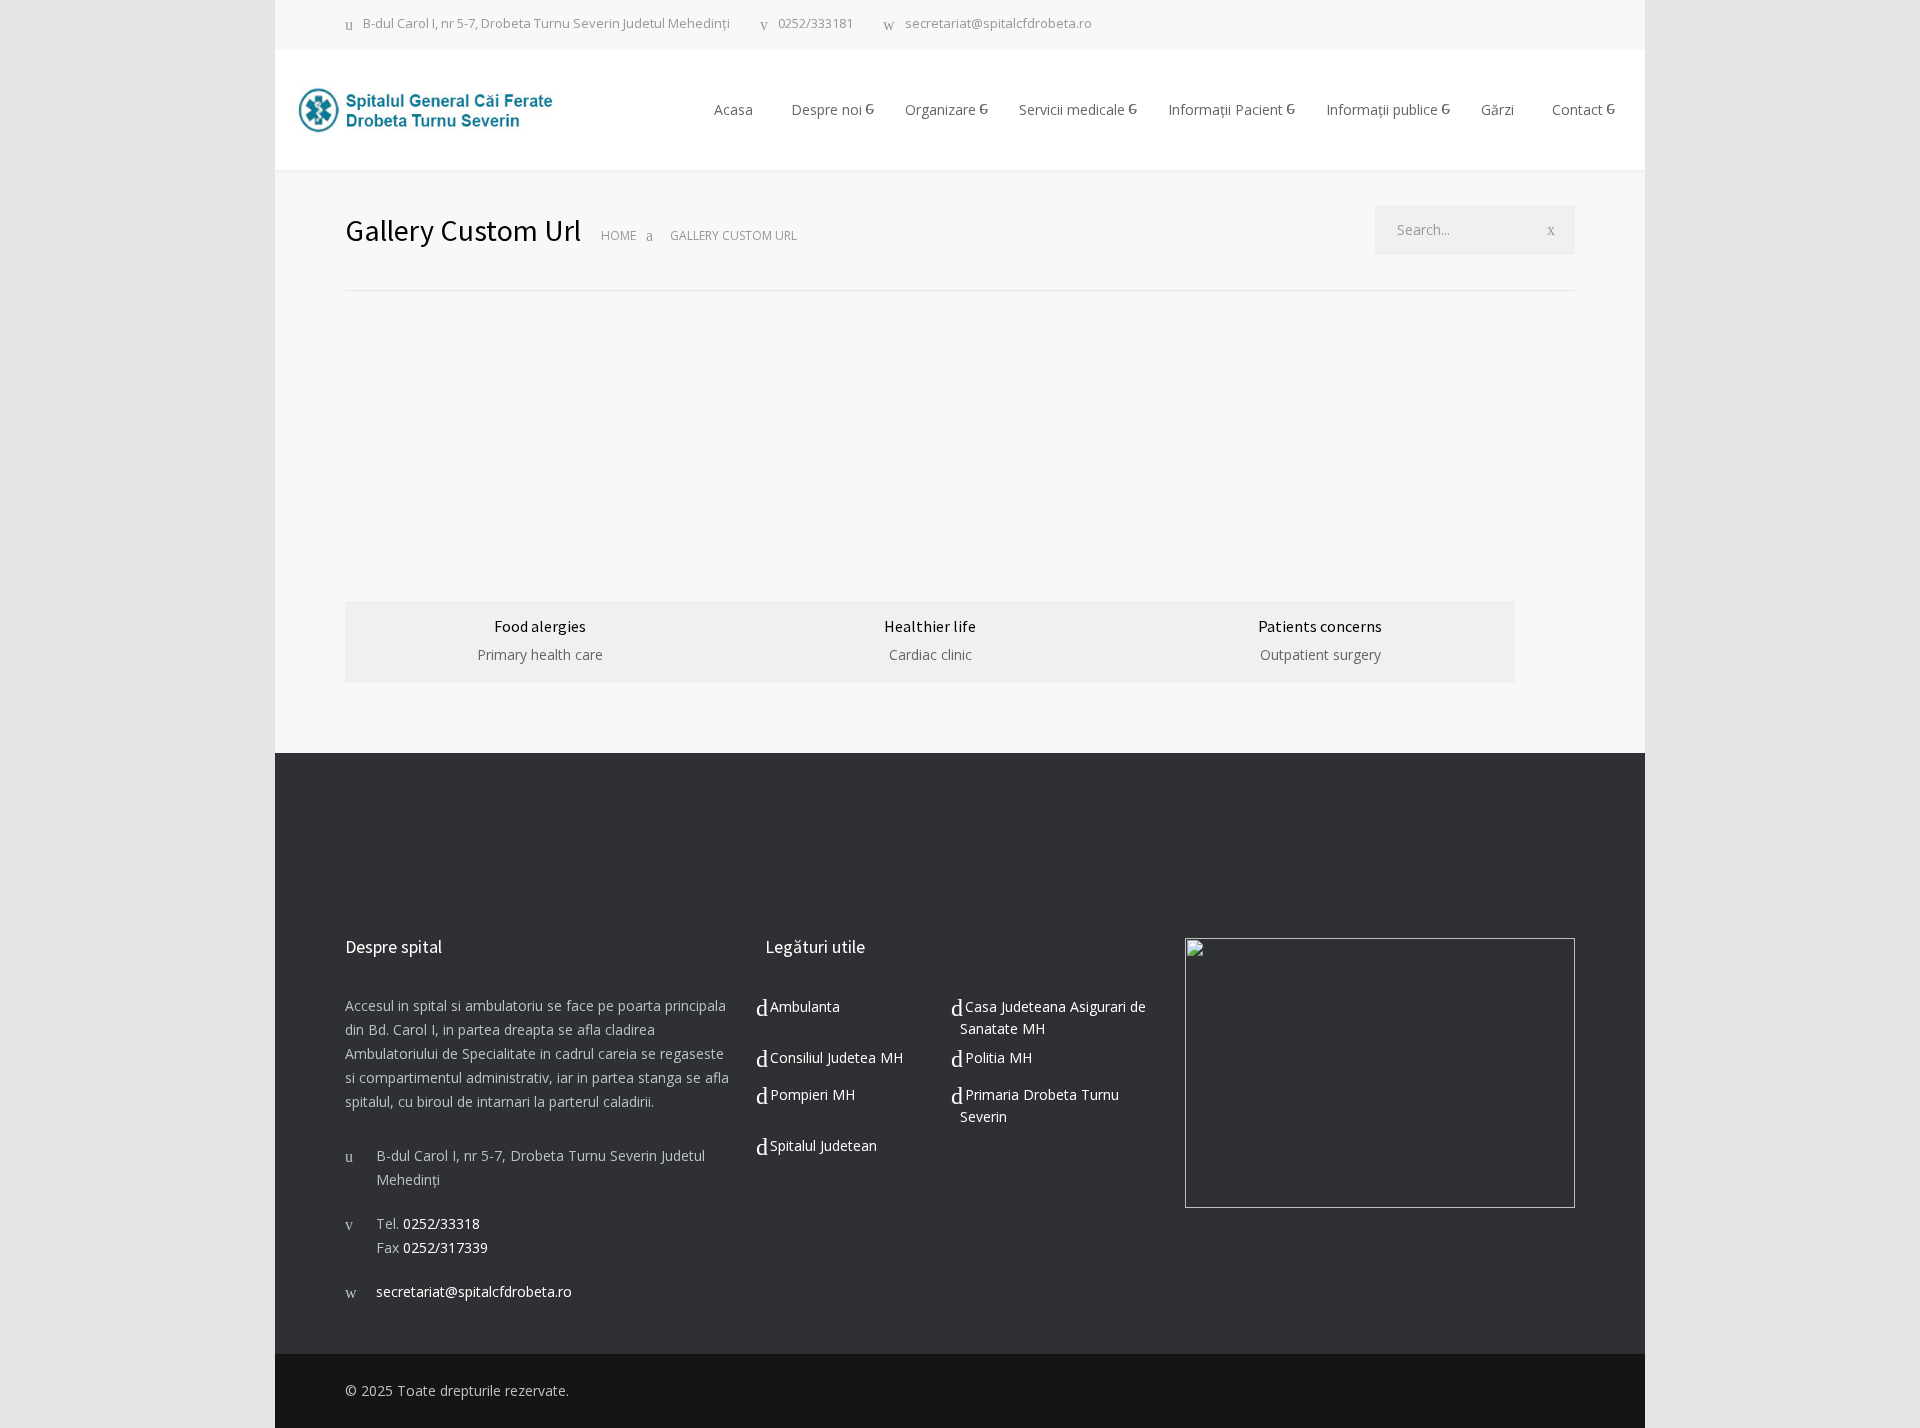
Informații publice (1382, 109)
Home (618, 235)
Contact (1577, 109)
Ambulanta (805, 1006)
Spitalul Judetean (823, 1145)
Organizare (940, 109)
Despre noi (826, 109)
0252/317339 (445, 1247)
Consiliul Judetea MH (836, 1057)
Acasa (733, 109)
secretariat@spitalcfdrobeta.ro (998, 24)
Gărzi (1497, 109)
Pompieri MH (812, 1094)
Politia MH (998, 1057)
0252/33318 (441, 1223)
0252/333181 (815, 24)
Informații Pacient (1225, 109)
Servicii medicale (1072, 109)
